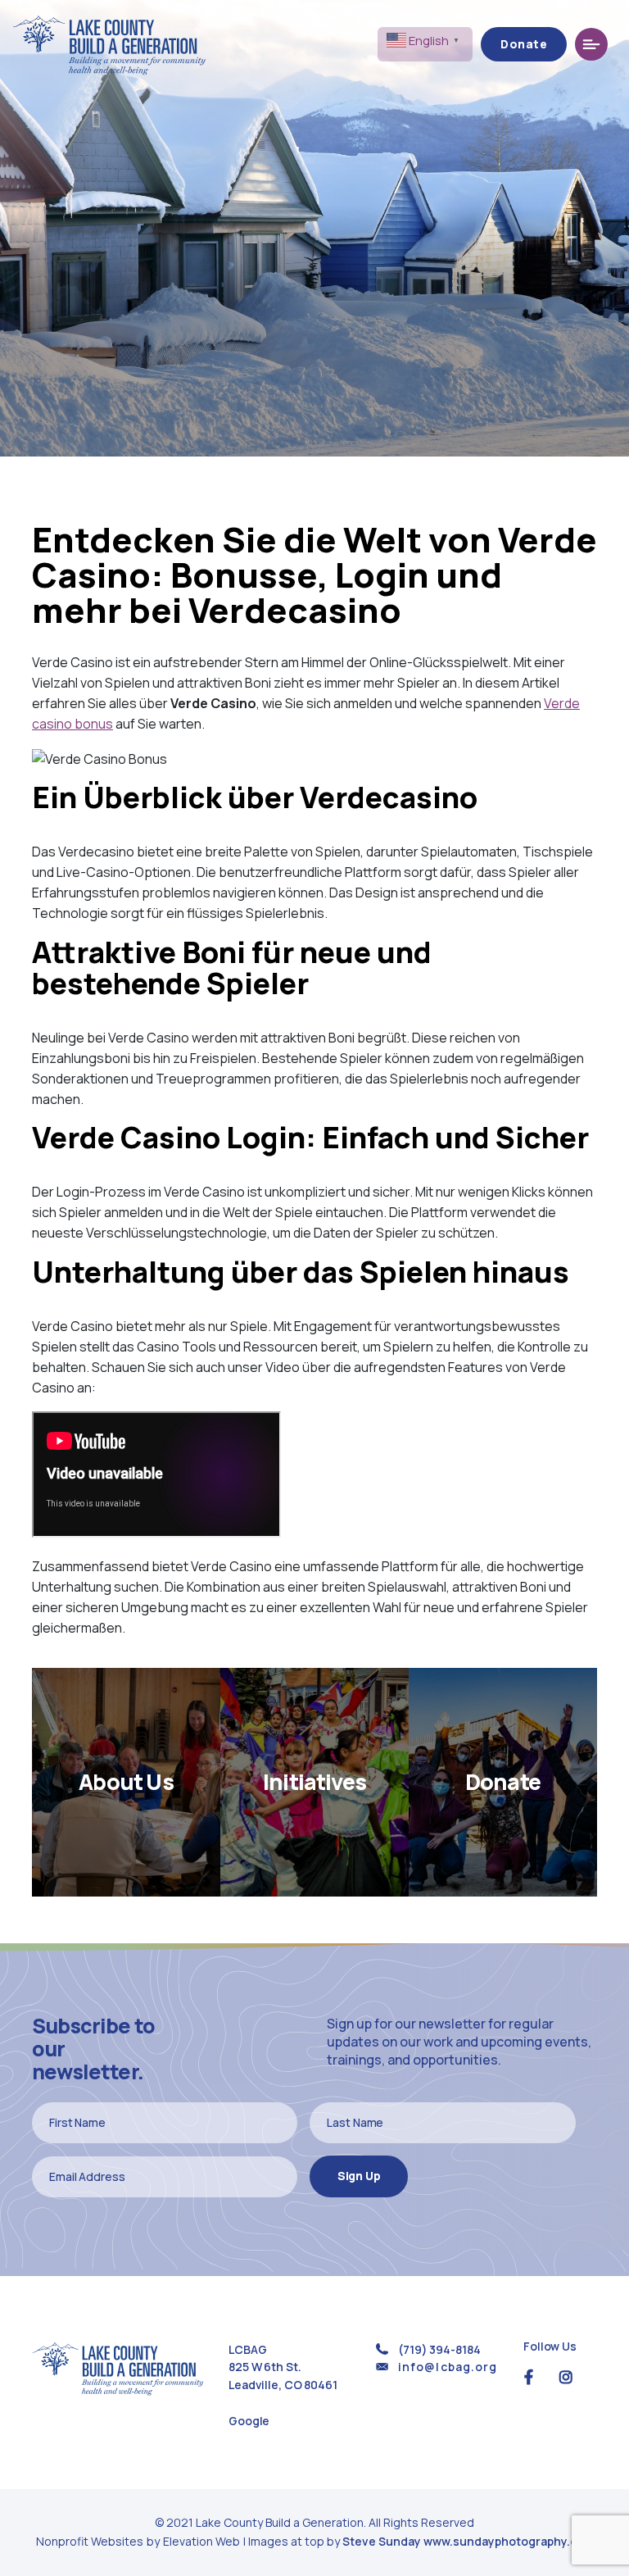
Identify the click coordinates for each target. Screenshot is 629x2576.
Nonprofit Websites (91, 2541)
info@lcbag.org (448, 2367)
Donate (524, 44)
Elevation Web (201, 2541)
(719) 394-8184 (439, 2349)
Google (249, 2421)
